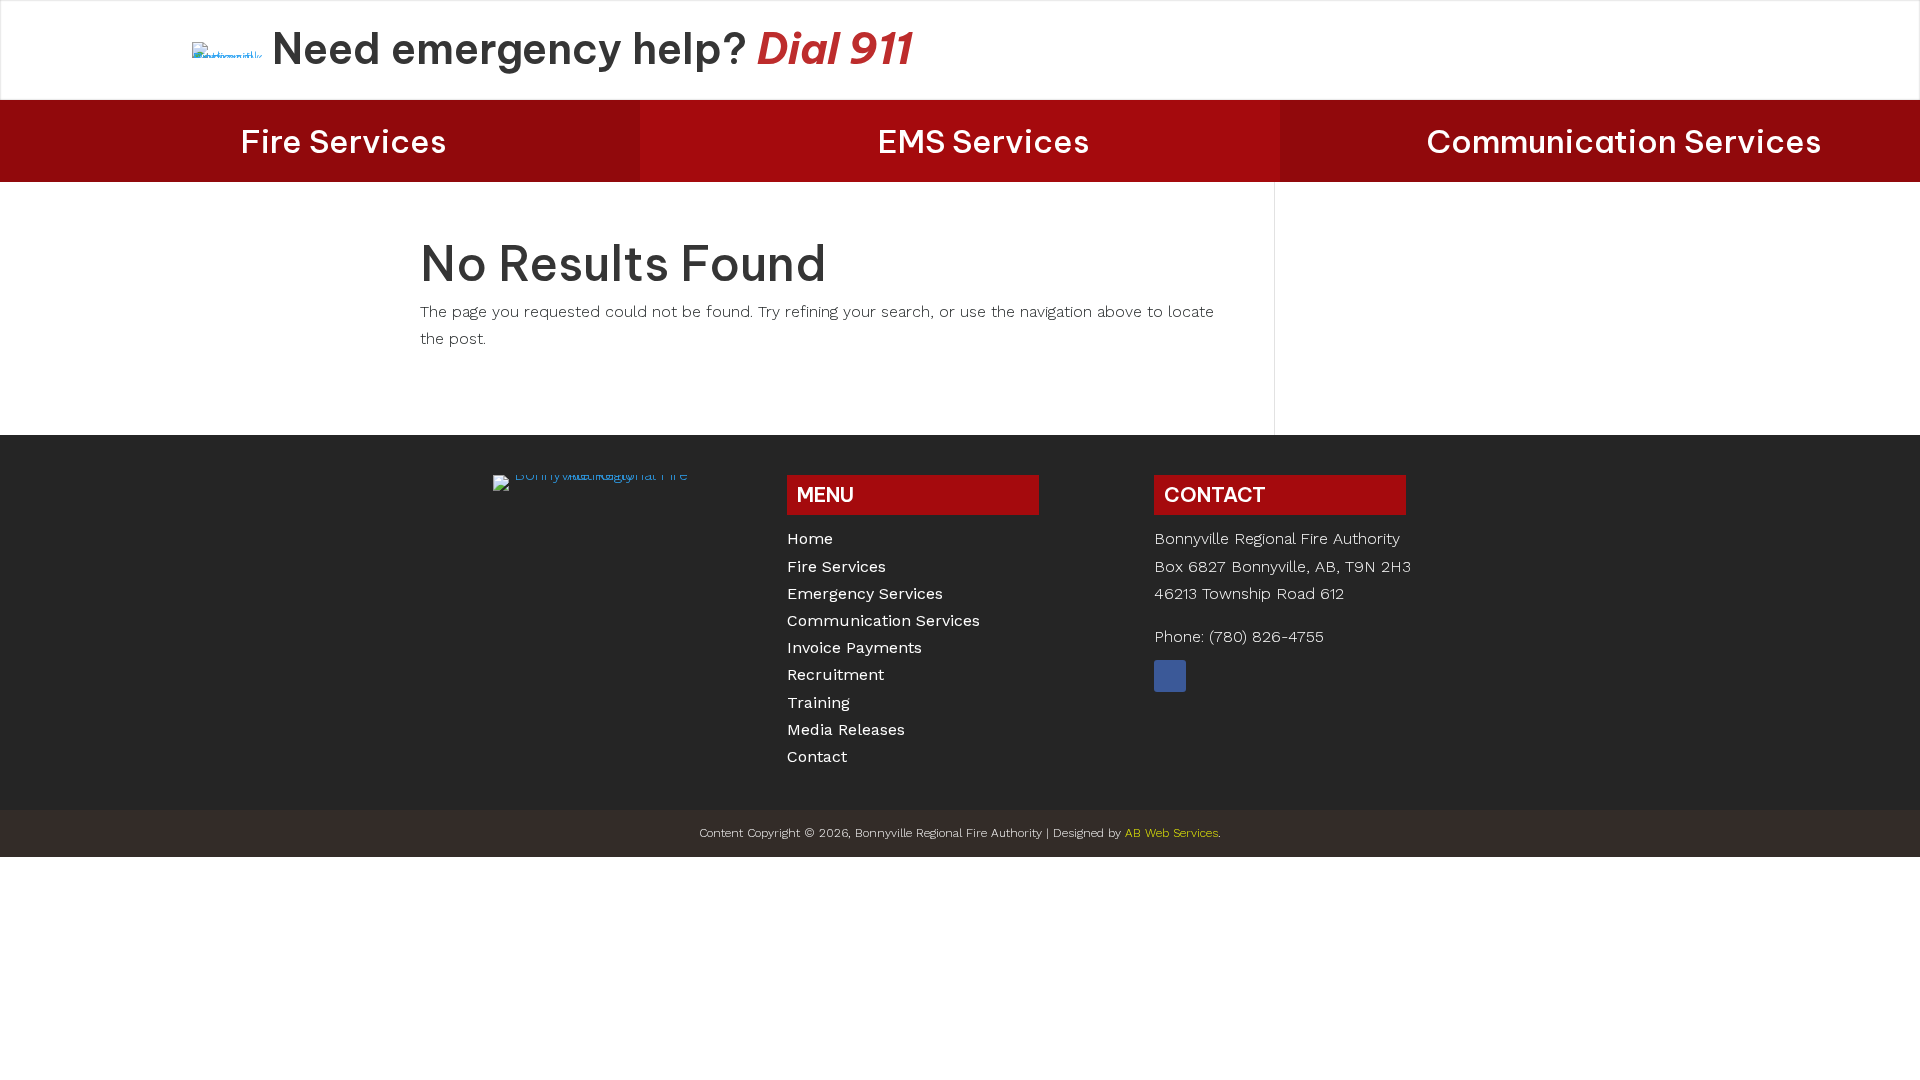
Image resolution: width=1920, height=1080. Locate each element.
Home (810, 540)
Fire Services (344, 141)
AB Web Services (1171, 833)
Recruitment (835, 676)
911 (880, 48)
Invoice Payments (854, 649)
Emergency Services (865, 595)
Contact (817, 758)
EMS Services (984, 141)
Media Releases (846, 731)
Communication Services (1624, 141)
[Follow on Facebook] (1170, 676)
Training (818, 704)
